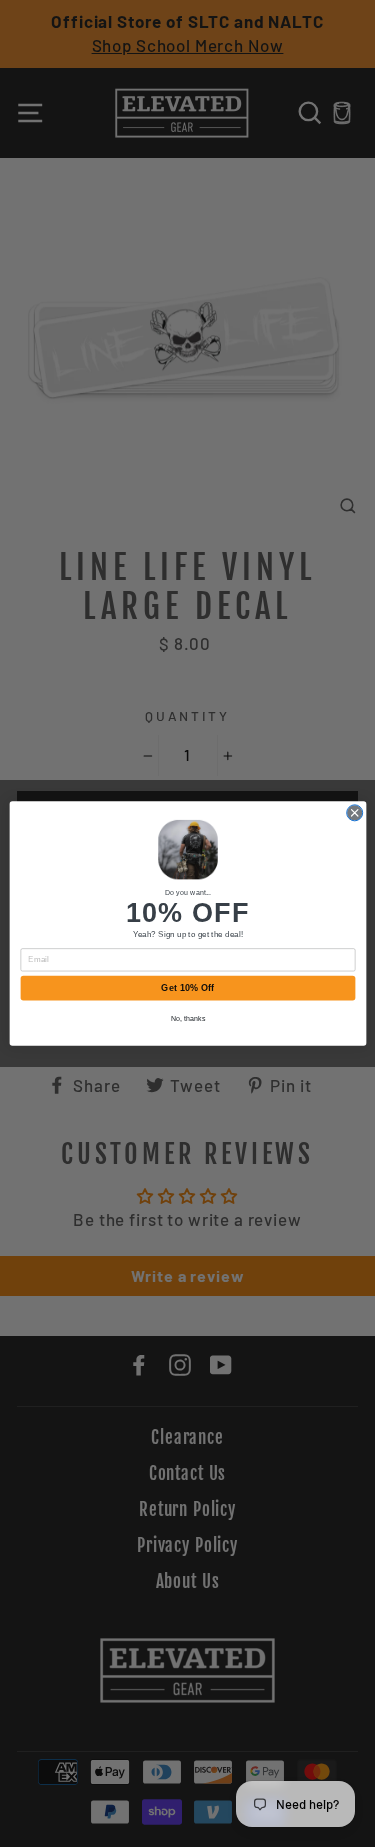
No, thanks (187, 1018)
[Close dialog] (354, 813)
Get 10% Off (187, 988)
